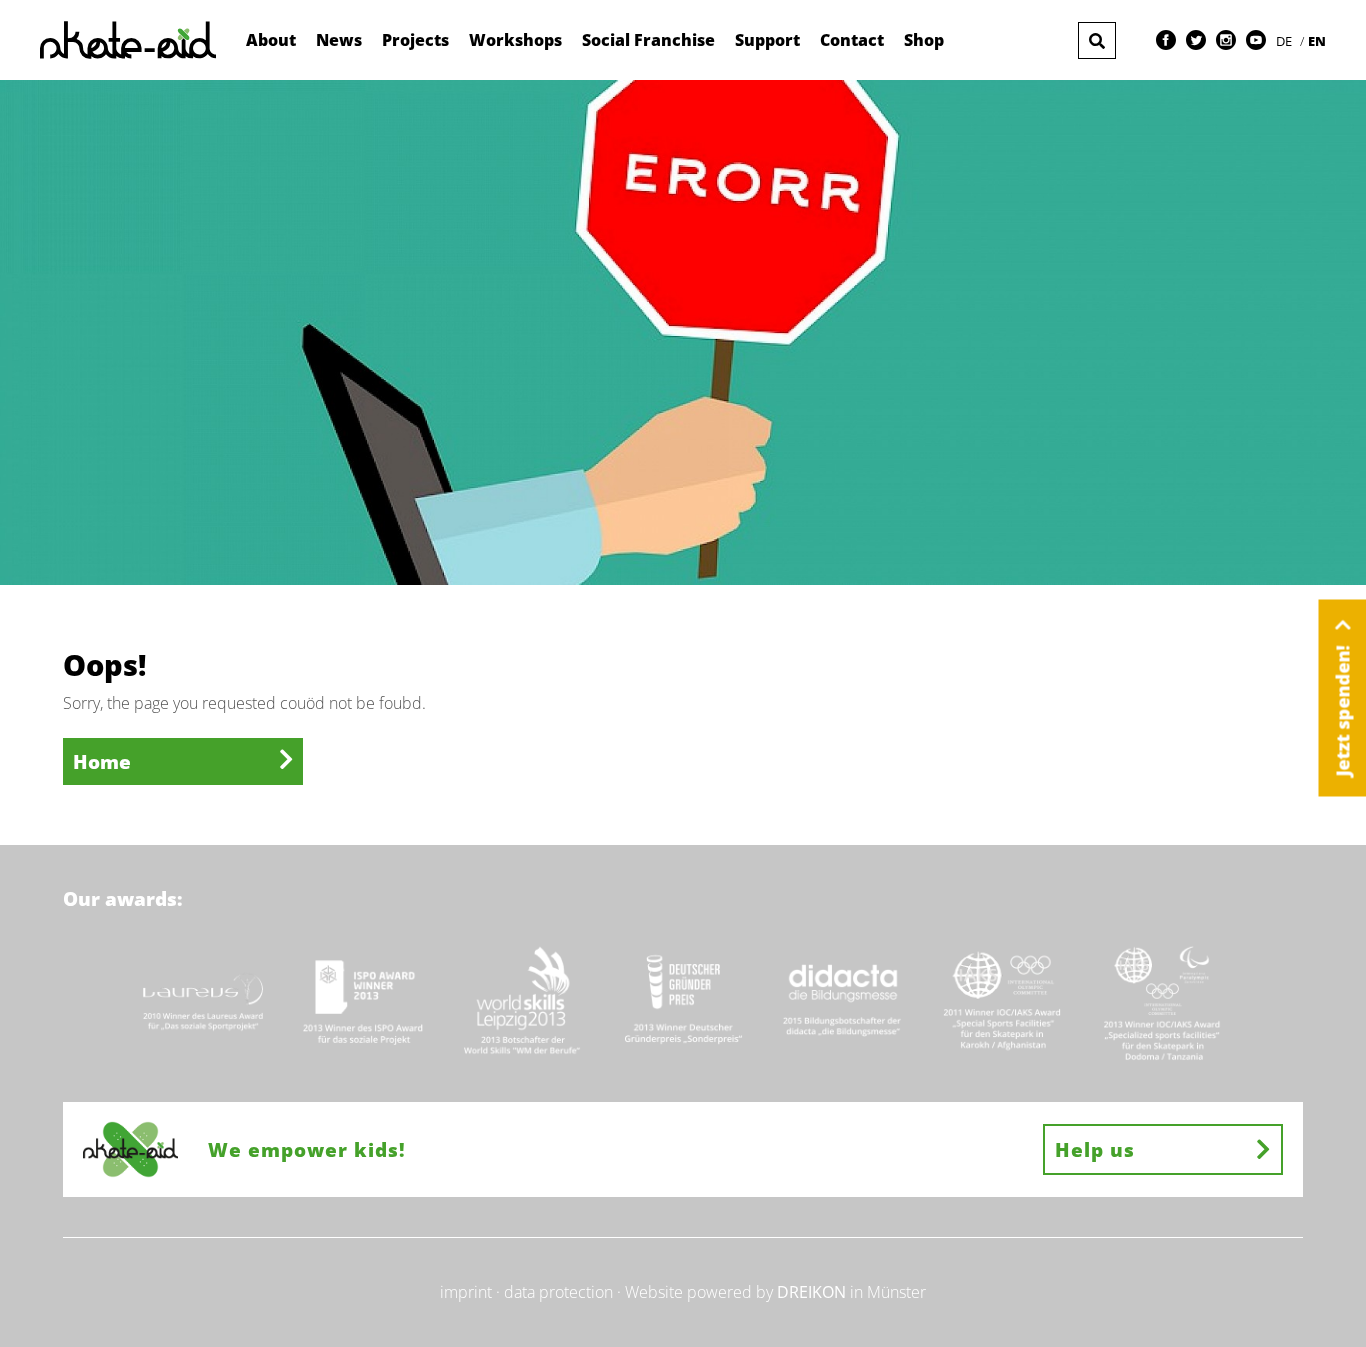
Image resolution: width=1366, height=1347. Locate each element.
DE (1285, 41)
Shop (924, 40)
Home (102, 761)
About (271, 40)
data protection (558, 1292)
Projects (415, 40)
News (339, 40)
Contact (852, 40)
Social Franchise (648, 40)
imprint (466, 1292)
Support (767, 40)
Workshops (515, 40)
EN (1317, 41)
